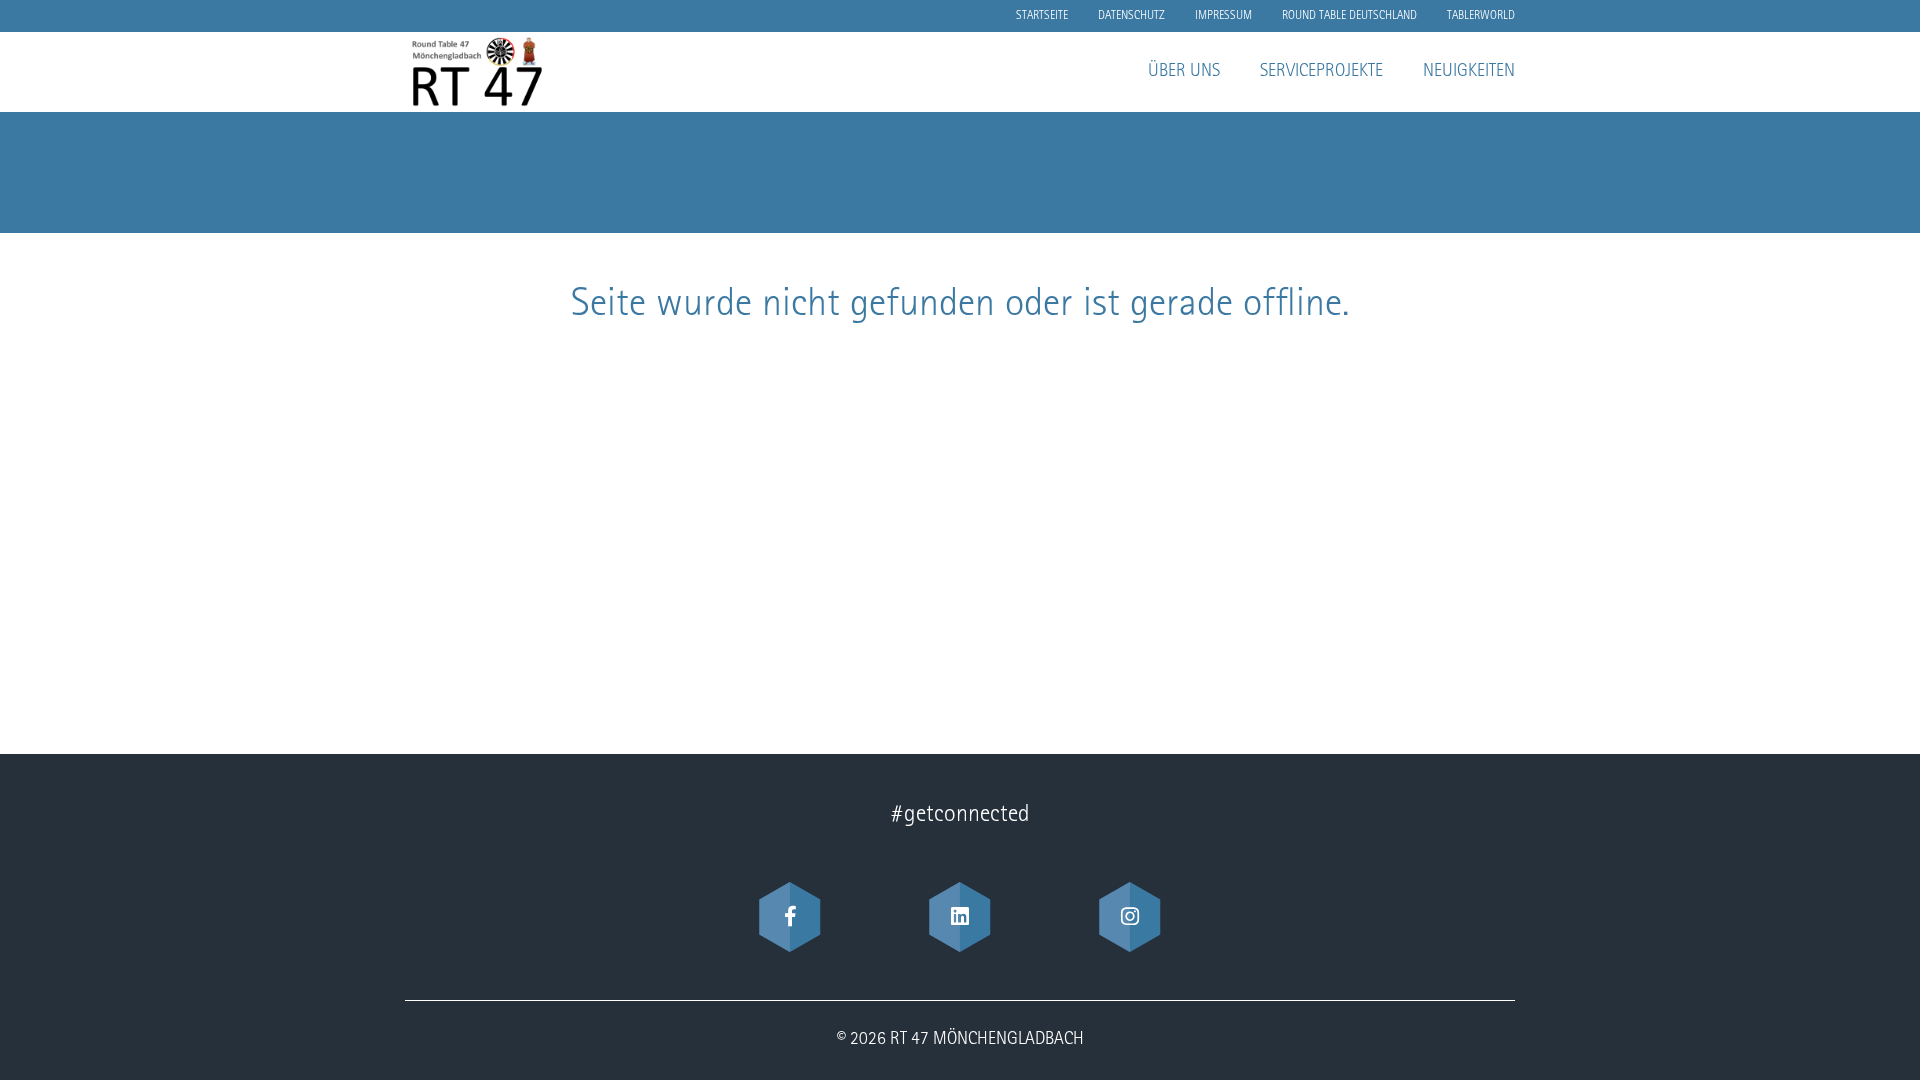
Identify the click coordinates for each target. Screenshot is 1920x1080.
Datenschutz (1131, 16)
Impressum (1223, 16)
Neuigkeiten (1469, 72)
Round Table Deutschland (1349, 16)
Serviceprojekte (1321, 72)
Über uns (1184, 72)
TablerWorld (1481, 16)
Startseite (1042, 16)
